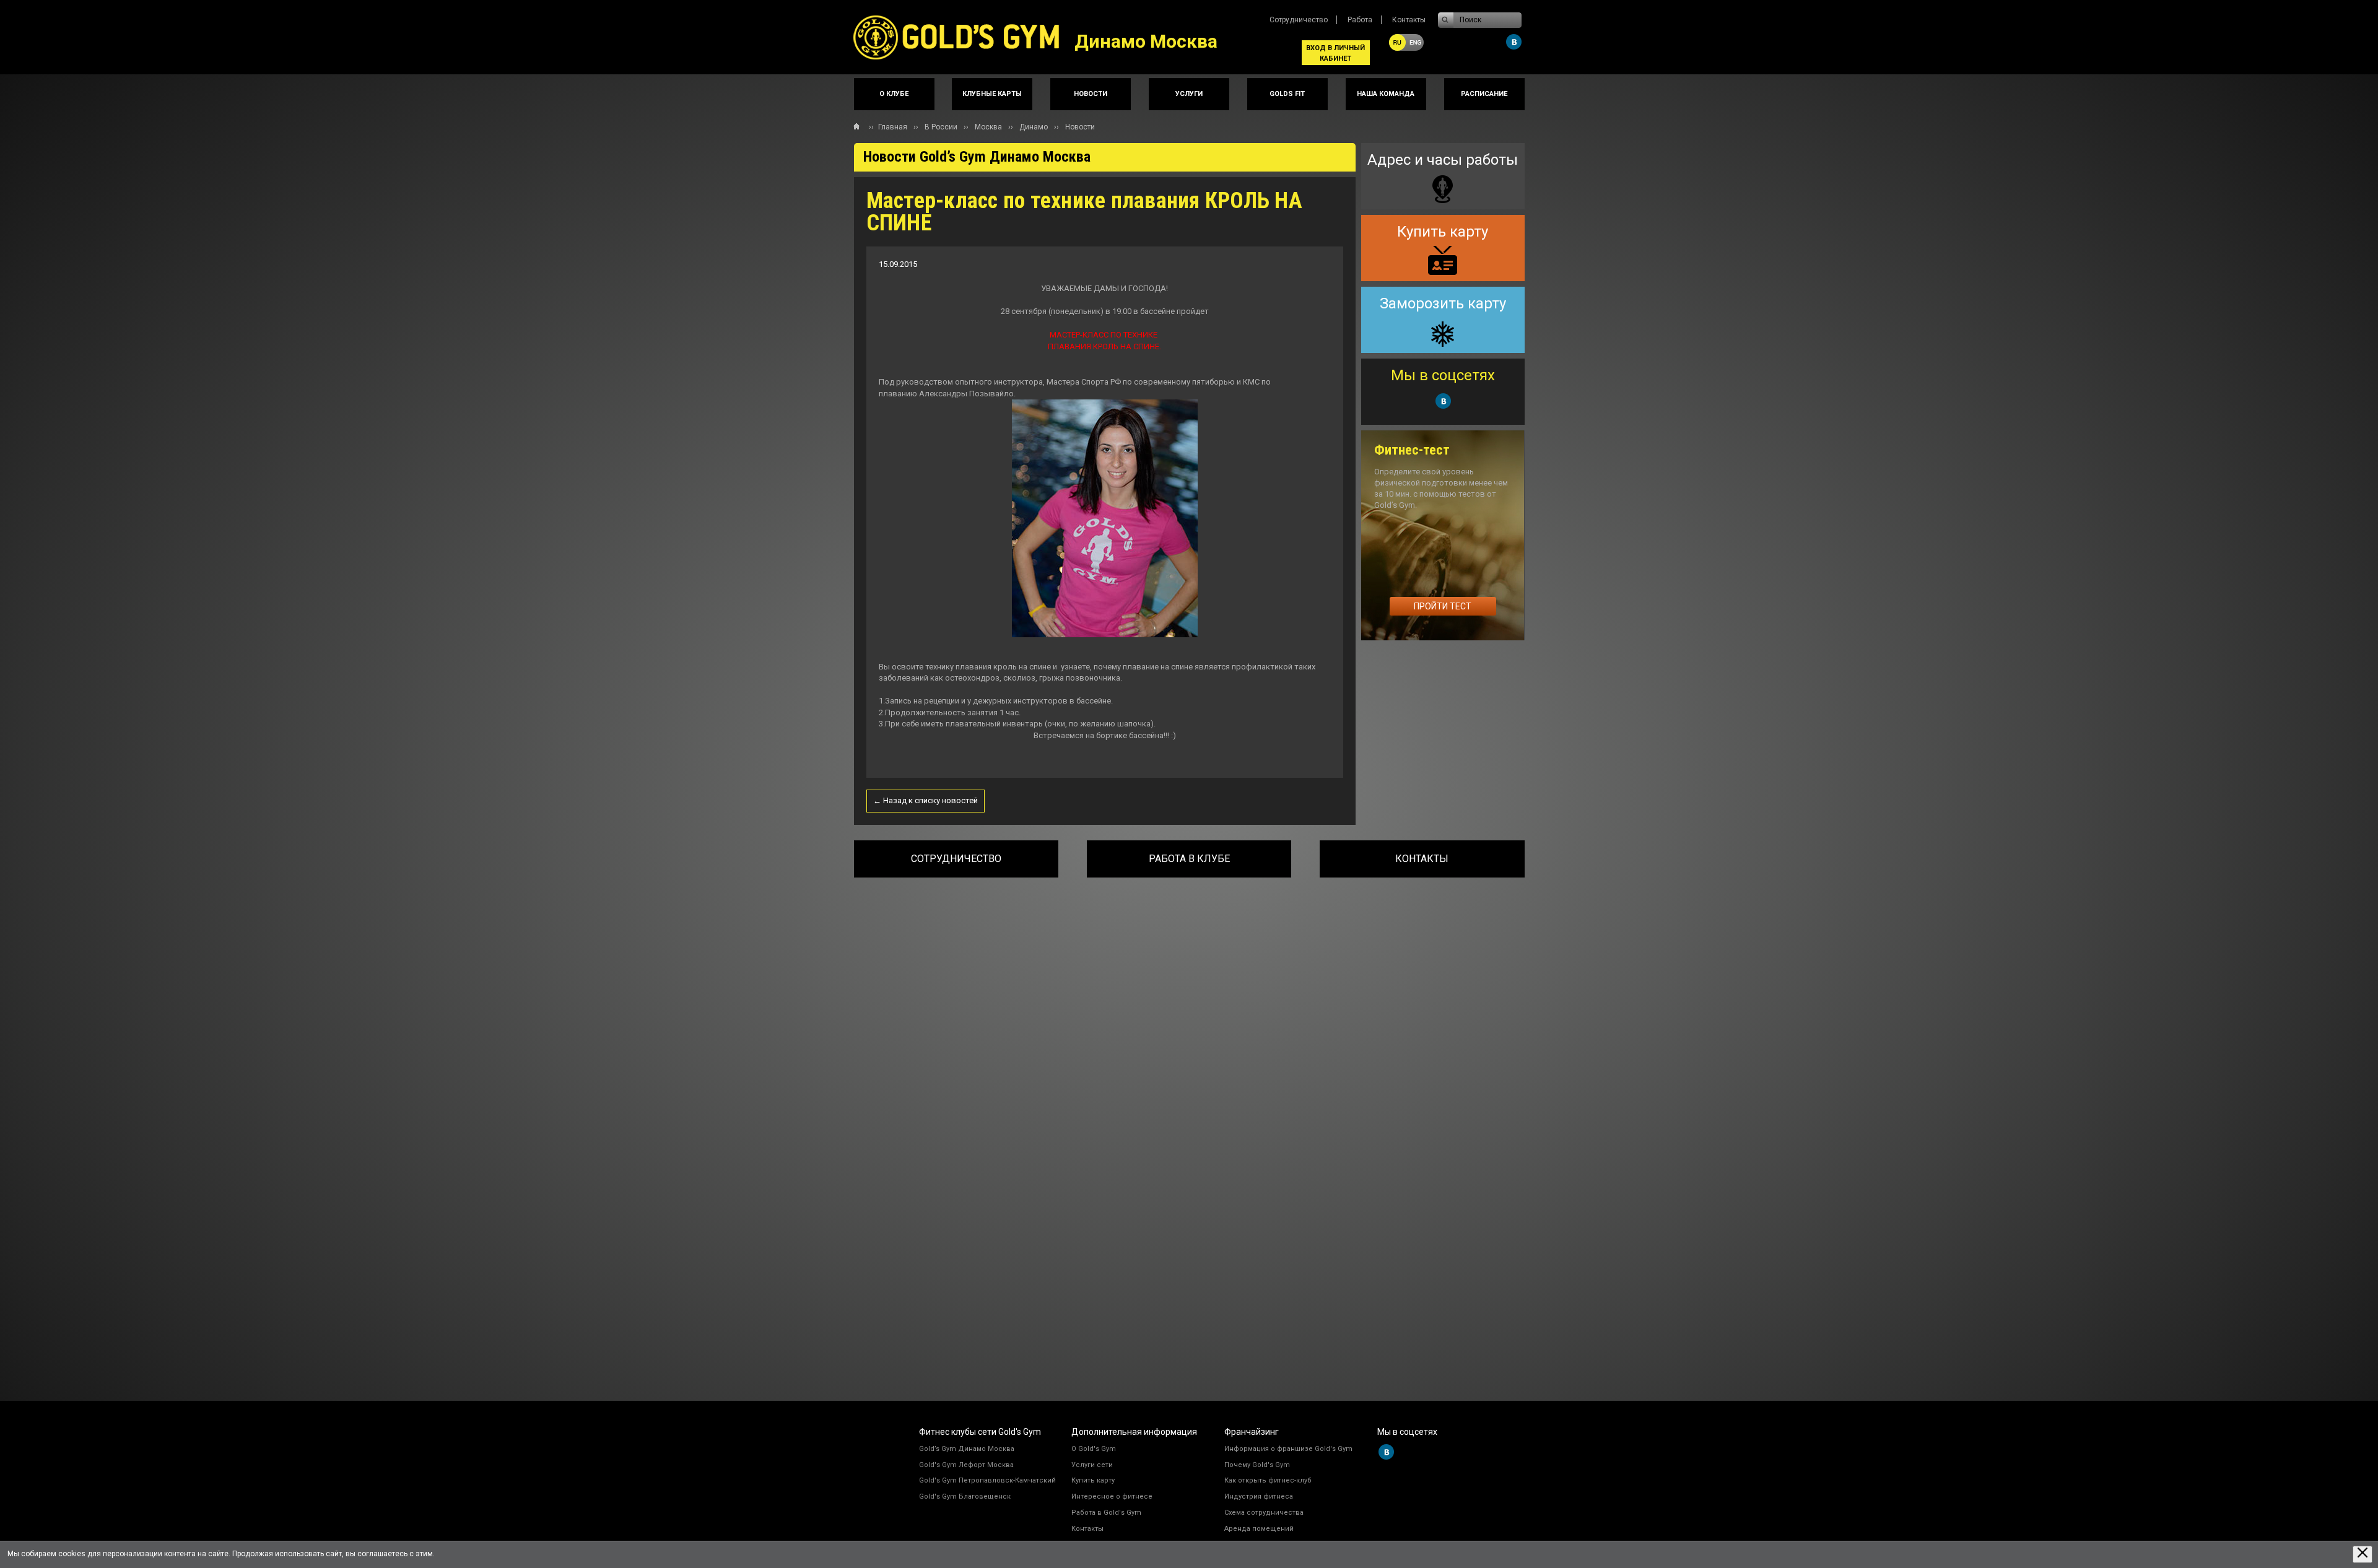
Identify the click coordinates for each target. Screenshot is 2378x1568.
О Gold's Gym (1094, 1449)
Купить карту (1093, 1480)
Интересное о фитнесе (1112, 1496)
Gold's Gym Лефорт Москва (966, 1465)
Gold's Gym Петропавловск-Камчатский (987, 1480)
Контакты (1409, 20)
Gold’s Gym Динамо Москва (967, 1449)
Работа (1360, 20)
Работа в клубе (1189, 859)
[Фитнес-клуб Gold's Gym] (964, 37)
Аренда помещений (1259, 1529)
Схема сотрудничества (1264, 1513)
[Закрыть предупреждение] (2363, 1554)
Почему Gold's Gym (1257, 1465)
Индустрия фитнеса (1259, 1496)
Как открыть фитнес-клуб (1268, 1480)
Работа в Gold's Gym (1106, 1513)
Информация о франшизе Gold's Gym (1288, 1449)
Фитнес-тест (1412, 450)
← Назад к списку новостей (926, 800)
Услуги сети (1092, 1465)
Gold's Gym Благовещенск (965, 1496)
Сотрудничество (1299, 20)
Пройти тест (1443, 606)
